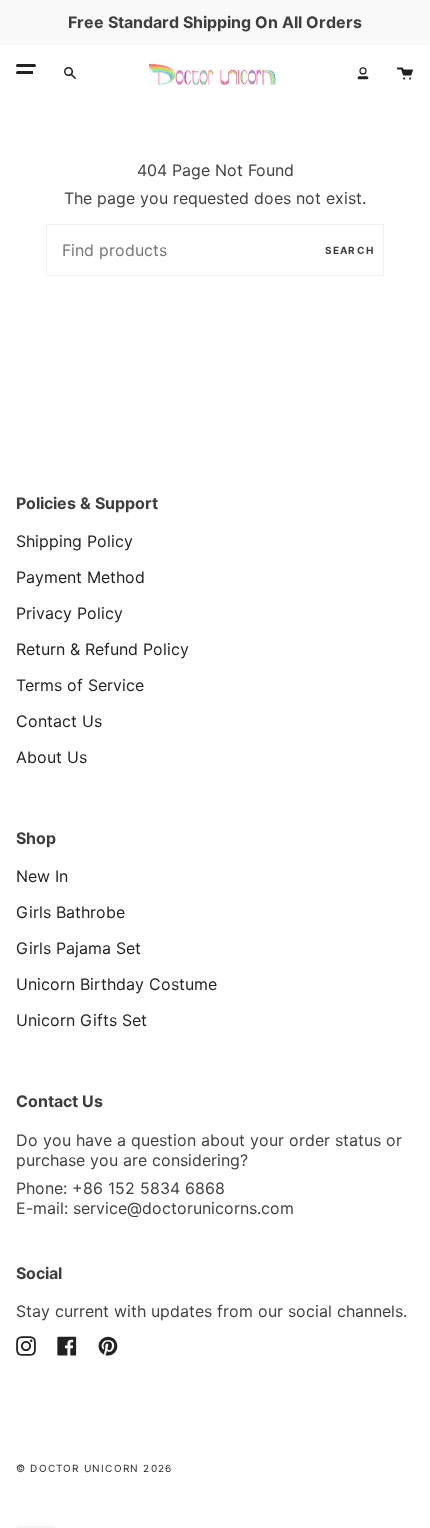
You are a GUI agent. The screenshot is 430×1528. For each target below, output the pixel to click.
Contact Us (59, 721)
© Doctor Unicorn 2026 (94, 1468)
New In (42, 876)
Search (349, 250)
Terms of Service (80, 685)
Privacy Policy (69, 613)
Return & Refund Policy (102, 649)
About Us (51, 757)
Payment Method (80, 577)
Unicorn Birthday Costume (116, 984)
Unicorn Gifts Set (81, 1020)
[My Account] (363, 72)
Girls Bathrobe (70, 912)
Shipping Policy (74, 541)
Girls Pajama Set (78, 948)
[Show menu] (26, 73)
